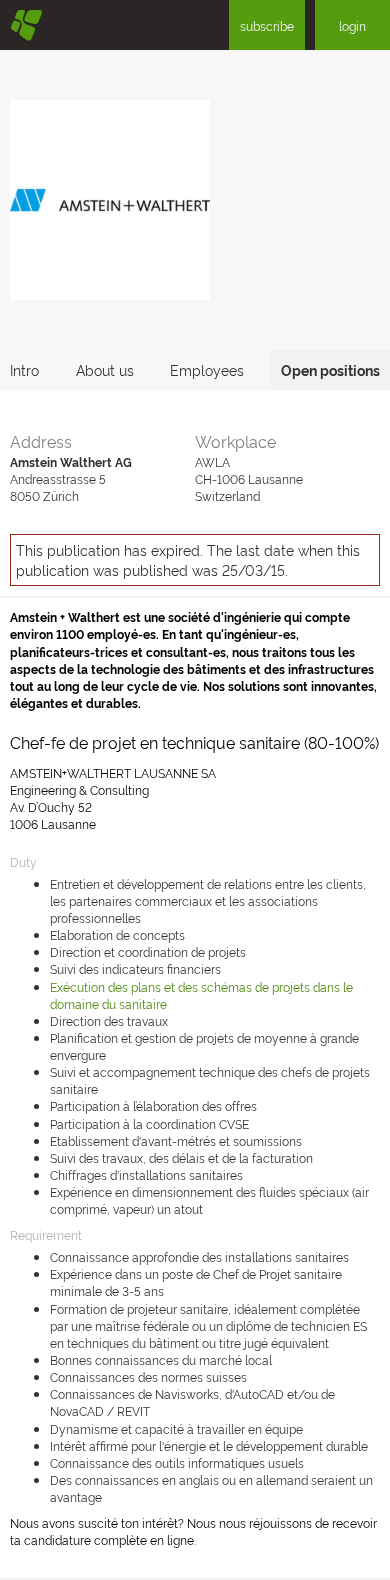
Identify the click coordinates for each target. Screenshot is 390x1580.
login (352, 25)
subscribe (267, 25)
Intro (24, 369)
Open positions (330, 369)
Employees (207, 369)
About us (105, 369)
